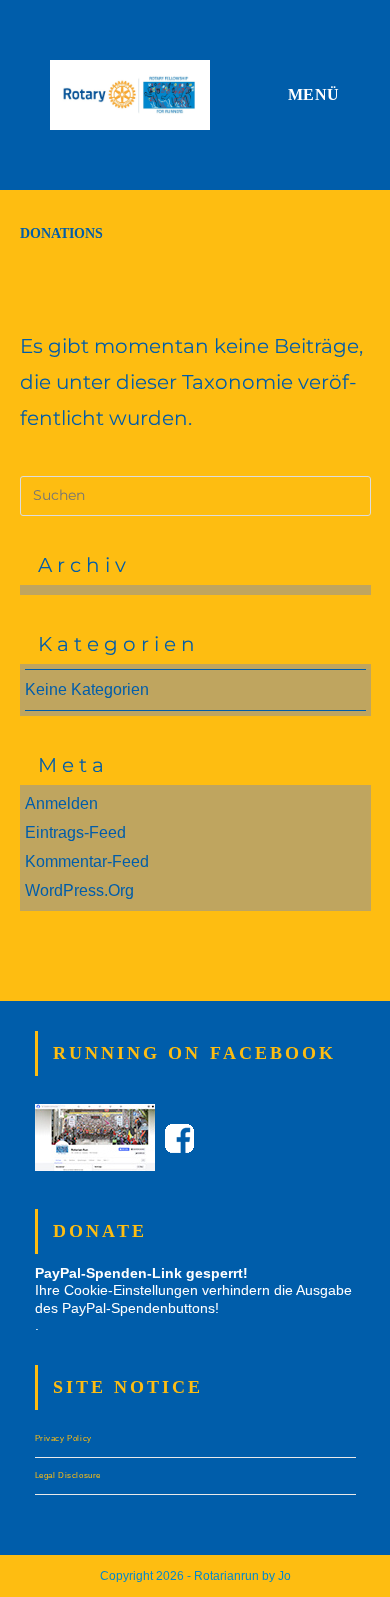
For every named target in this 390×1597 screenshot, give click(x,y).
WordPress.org (79, 890)
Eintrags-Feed (75, 832)
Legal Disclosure (68, 1475)
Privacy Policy (63, 1438)
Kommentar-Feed (87, 861)
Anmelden (61, 803)
